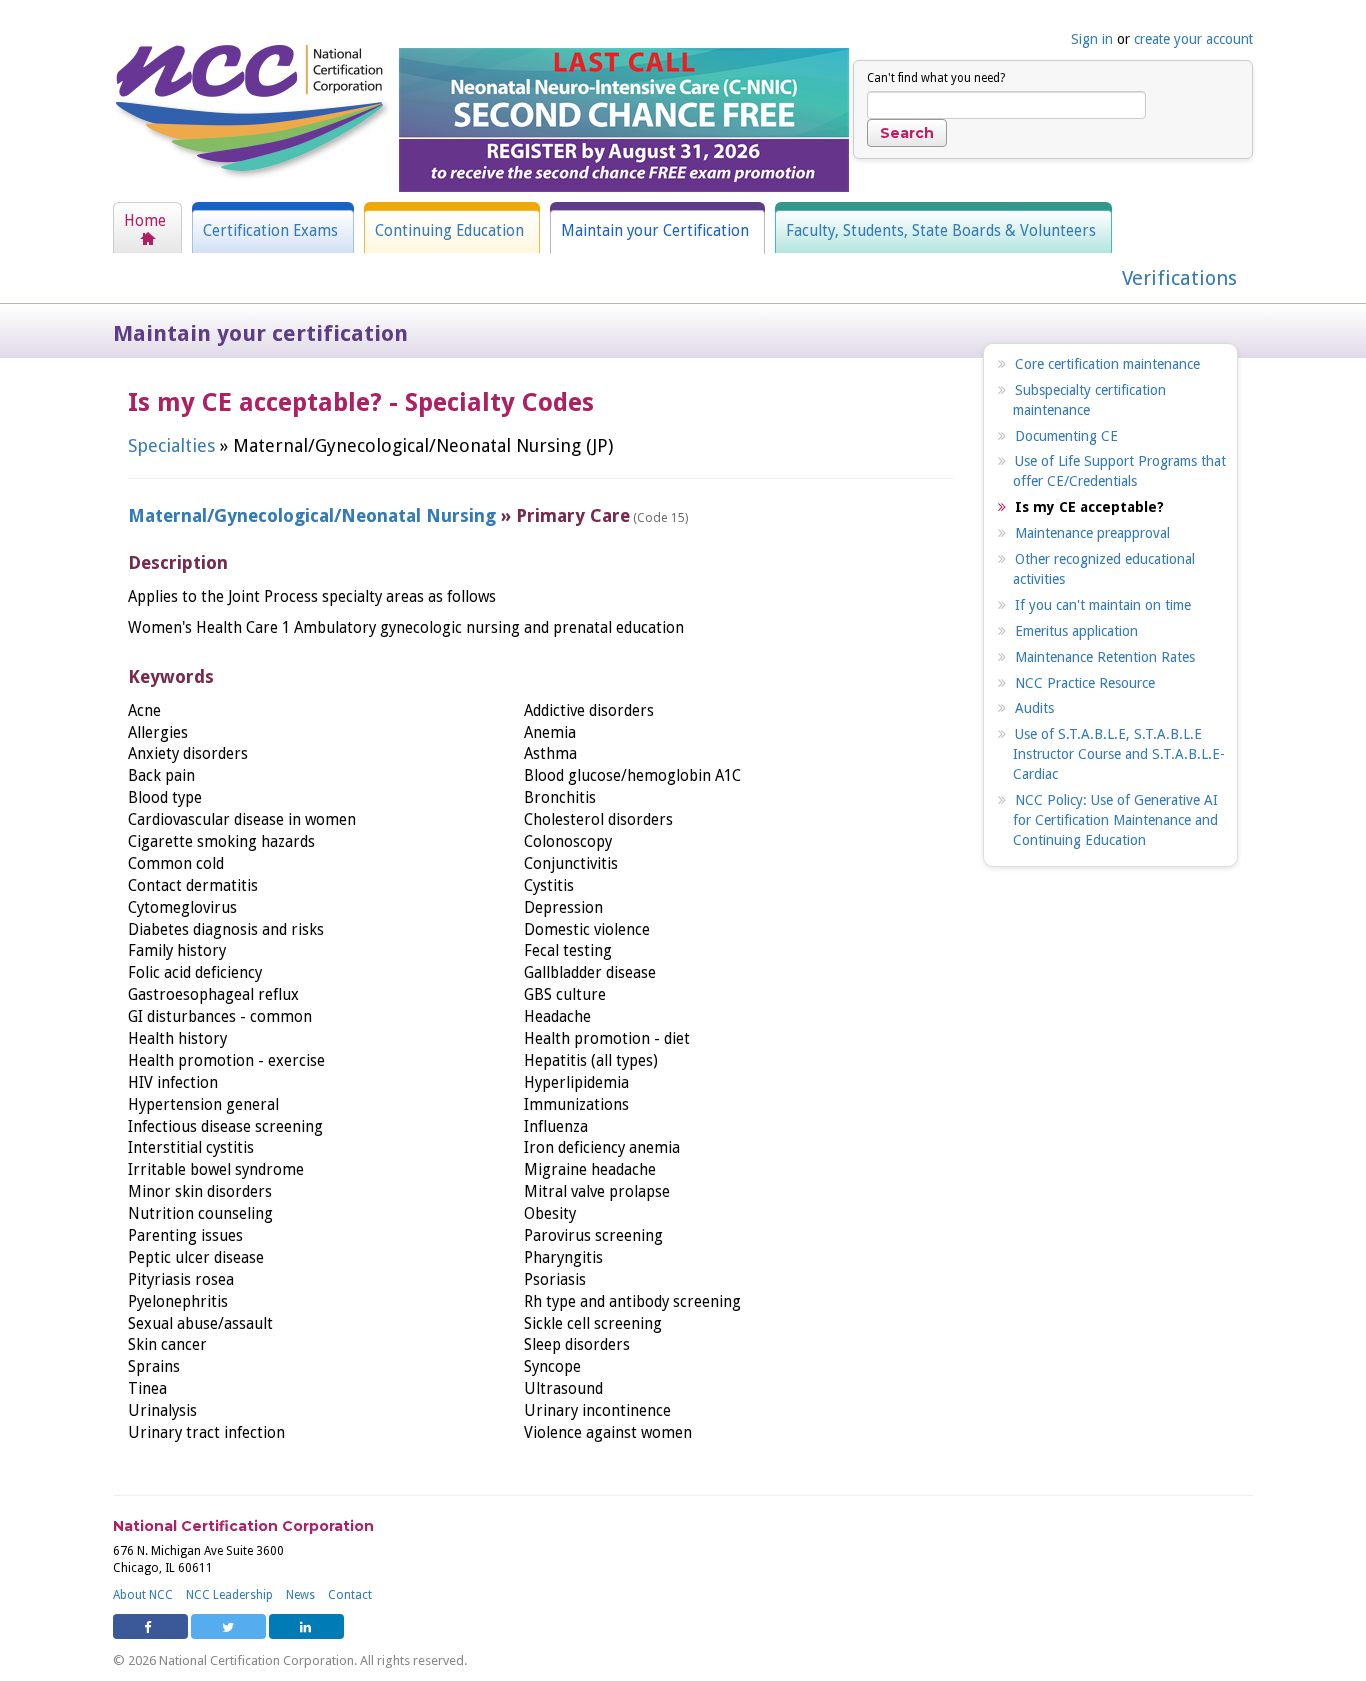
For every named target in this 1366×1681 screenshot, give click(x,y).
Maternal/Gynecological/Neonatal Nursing (312, 515)
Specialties (171, 445)
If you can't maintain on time (1103, 605)
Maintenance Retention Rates (1105, 657)
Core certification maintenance (1107, 364)
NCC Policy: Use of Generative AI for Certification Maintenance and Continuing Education (1115, 820)
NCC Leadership (229, 1595)
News (300, 1595)
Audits (1034, 708)
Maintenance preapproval (1092, 533)
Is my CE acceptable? (1089, 507)
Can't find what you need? (936, 78)
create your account (1193, 39)
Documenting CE (1066, 436)
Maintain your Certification (655, 231)
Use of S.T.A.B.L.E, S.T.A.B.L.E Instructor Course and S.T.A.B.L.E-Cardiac (1119, 754)
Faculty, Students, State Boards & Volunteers (941, 231)
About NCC (143, 1595)
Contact (350, 1595)
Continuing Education (449, 231)
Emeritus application (1076, 631)
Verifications (1179, 278)
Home (145, 221)
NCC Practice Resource (1085, 683)
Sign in (1092, 39)
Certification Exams (270, 231)
